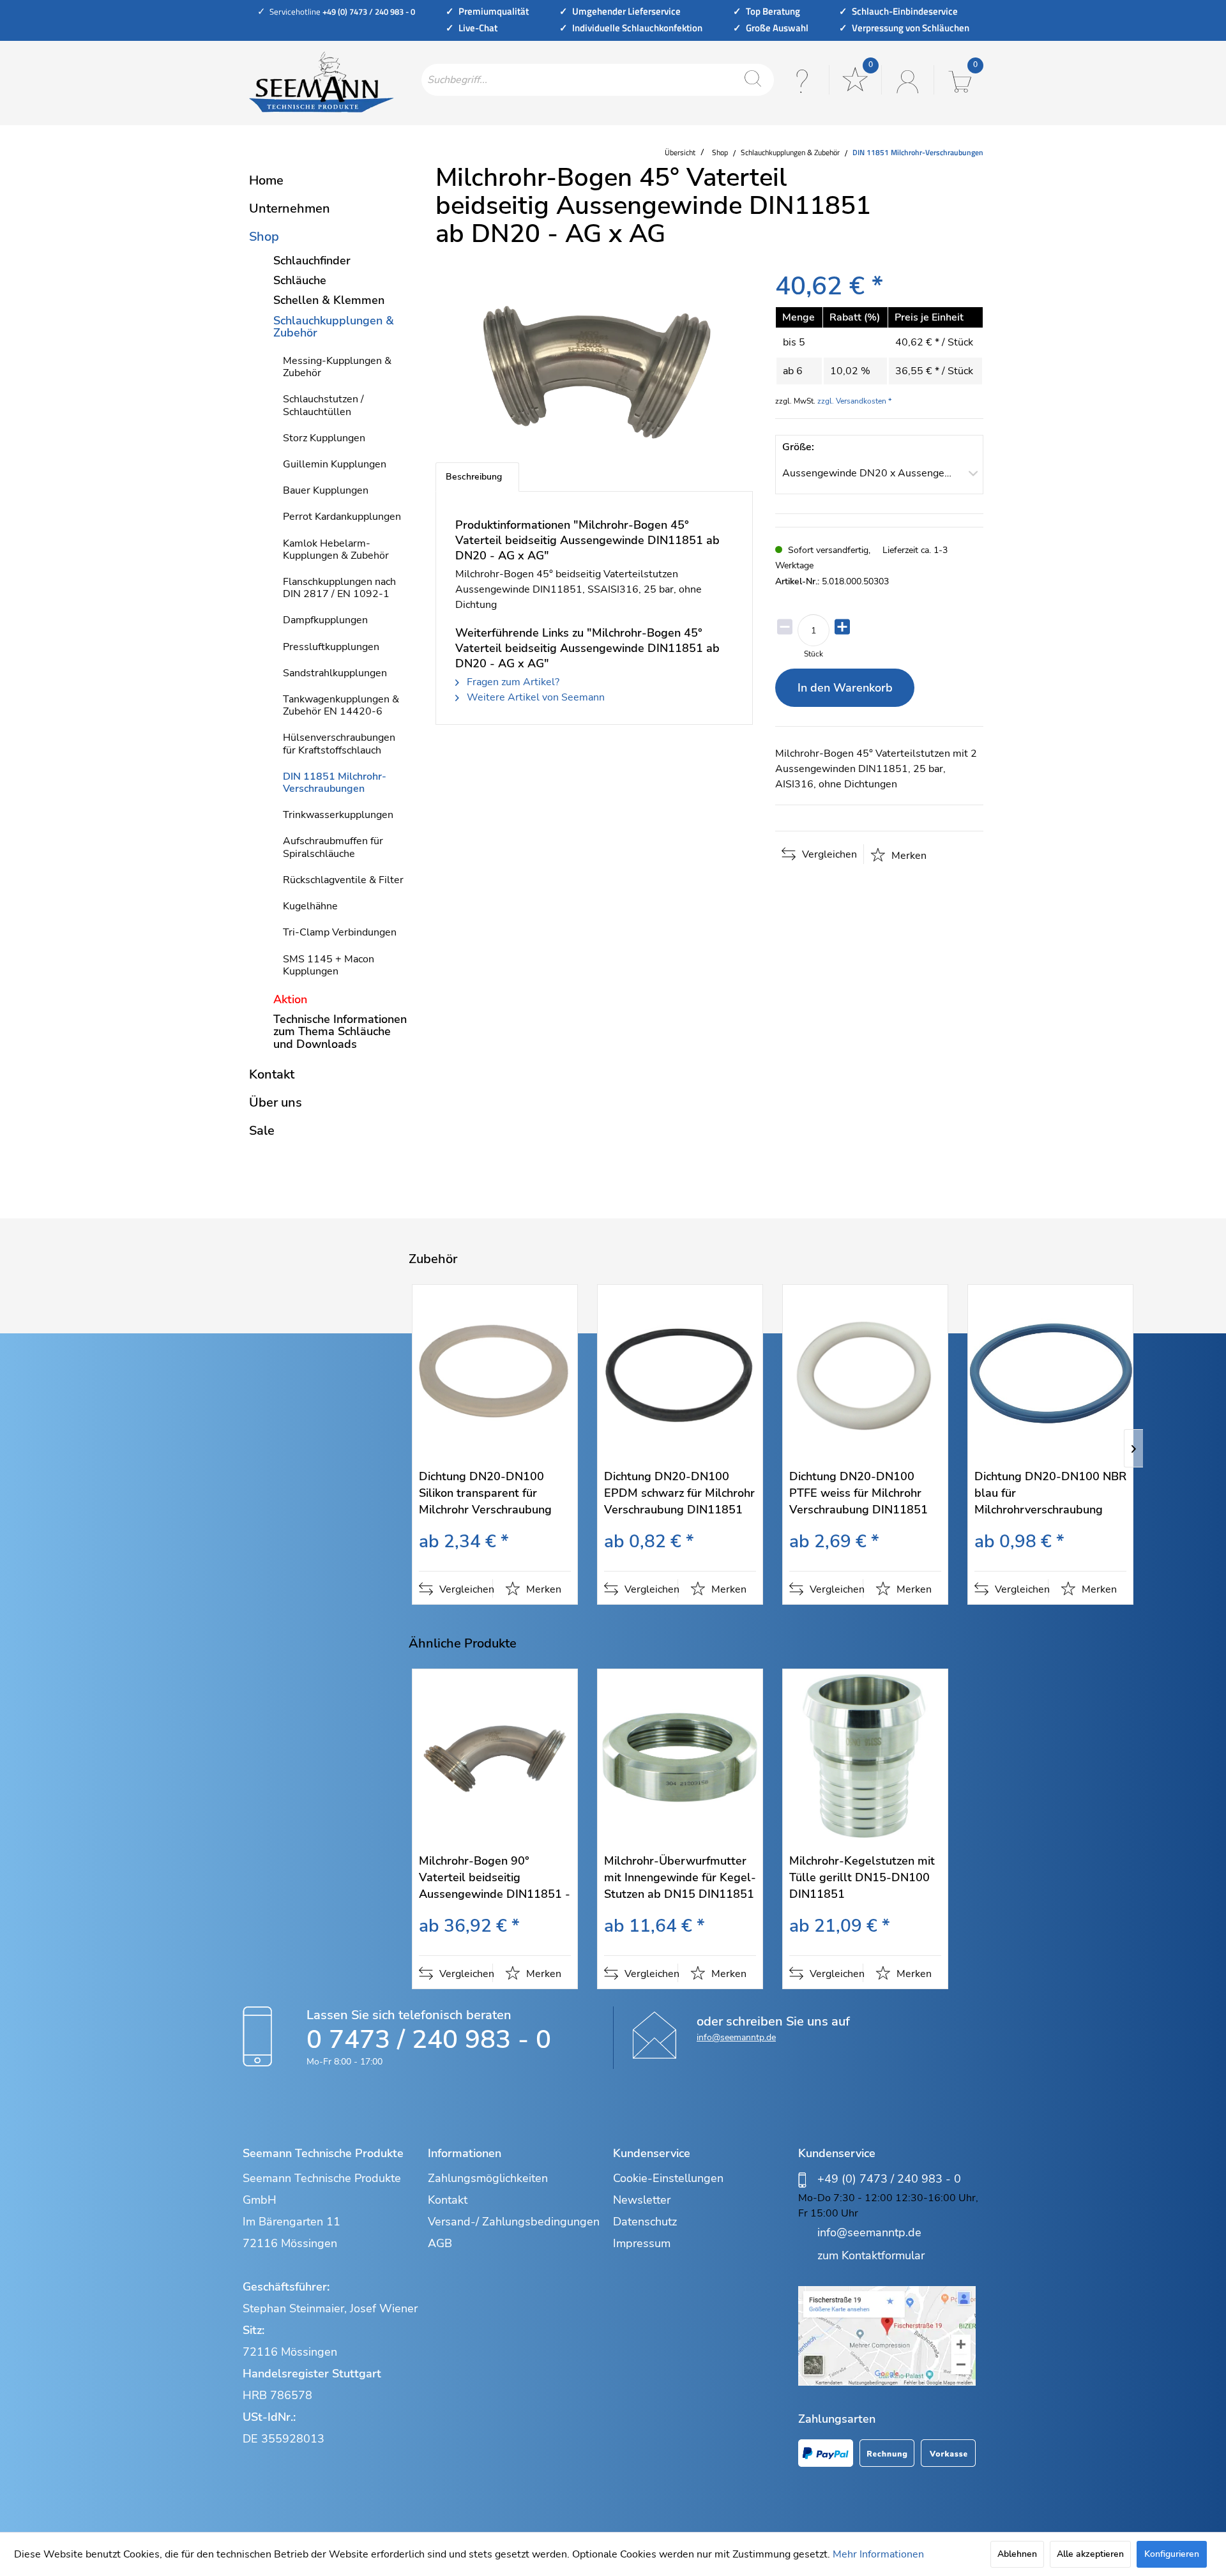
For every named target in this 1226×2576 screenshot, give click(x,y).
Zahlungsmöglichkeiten (488, 2178)
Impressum (642, 2243)
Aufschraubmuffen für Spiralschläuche (333, 847)
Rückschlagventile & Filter (343, 880)
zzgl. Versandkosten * (854, 401)
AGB (440, 2243)
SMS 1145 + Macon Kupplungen (329, 965)
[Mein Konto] (906, 80)
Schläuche (300, 280)
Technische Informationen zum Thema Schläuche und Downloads (340, 1031)
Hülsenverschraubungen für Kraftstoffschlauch (339, 744)
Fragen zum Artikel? (512, 682)
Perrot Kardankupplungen (342, 517)
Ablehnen (1017, 2554)
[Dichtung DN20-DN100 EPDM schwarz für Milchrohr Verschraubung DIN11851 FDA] (680, 1373)
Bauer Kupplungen (326, 490)
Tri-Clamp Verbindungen (340, 932)
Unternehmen (290, 208)
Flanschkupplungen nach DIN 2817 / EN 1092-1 (339, 588)
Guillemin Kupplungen (335, 464)
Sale (262, 1131)
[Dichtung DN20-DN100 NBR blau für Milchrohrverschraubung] (1050, 1373)
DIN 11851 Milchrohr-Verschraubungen (335, 783)
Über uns (276, 1102)
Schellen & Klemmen (329, 300)
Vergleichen (828, 854)
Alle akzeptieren (1090, 2554)
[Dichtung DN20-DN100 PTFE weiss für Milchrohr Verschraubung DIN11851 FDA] (865, 1373)
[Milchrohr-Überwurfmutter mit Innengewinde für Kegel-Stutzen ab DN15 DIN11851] (680, 1758)
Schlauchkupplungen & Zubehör (334, 327)
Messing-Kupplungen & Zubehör (337, 367)
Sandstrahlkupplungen (335, 673)
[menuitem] (598, 80)
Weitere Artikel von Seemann (534, 697)
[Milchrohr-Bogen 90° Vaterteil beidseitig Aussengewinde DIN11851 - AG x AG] (495, 1758)
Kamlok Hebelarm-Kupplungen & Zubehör (336, 549)
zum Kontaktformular (871, 2255)
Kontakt (272, 1074)
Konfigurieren (1172, 2554)
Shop (264, 237)
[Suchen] (753, 80)
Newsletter (642, 2200)
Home (266, 180)
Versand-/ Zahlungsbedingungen (514, 2222)
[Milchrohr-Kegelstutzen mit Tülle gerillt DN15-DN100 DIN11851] (865, 1758)
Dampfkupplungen (325, 620)
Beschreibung (474, 477)
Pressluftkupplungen (331, 647)
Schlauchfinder (312, 261)
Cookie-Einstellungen (668, 2178)
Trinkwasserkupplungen (338, 815)
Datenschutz (645, 2222)
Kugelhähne (310, 906)
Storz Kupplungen (324, 438)
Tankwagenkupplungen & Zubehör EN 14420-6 (341, 705)
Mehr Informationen (878, 2554)
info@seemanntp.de (736, 2037)
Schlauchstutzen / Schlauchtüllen (323, 405)
